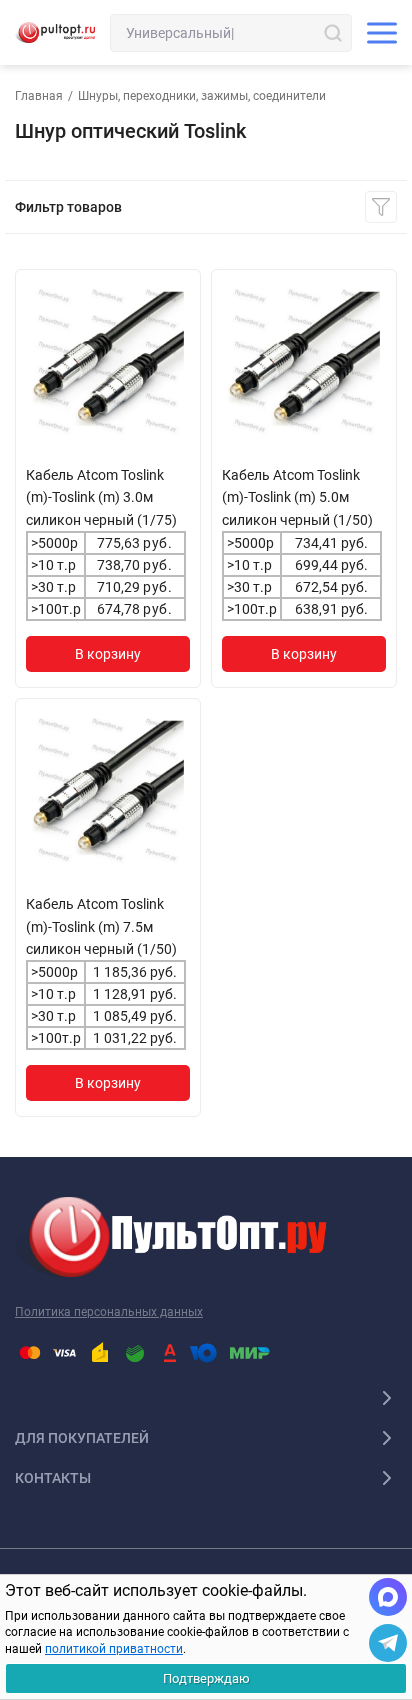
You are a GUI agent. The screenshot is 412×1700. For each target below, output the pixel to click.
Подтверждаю (206, 1678)
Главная (39, 96)
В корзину (108, 654)
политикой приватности (114, 1649)
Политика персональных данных (109, 1312)
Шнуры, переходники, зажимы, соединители (202, 96)
